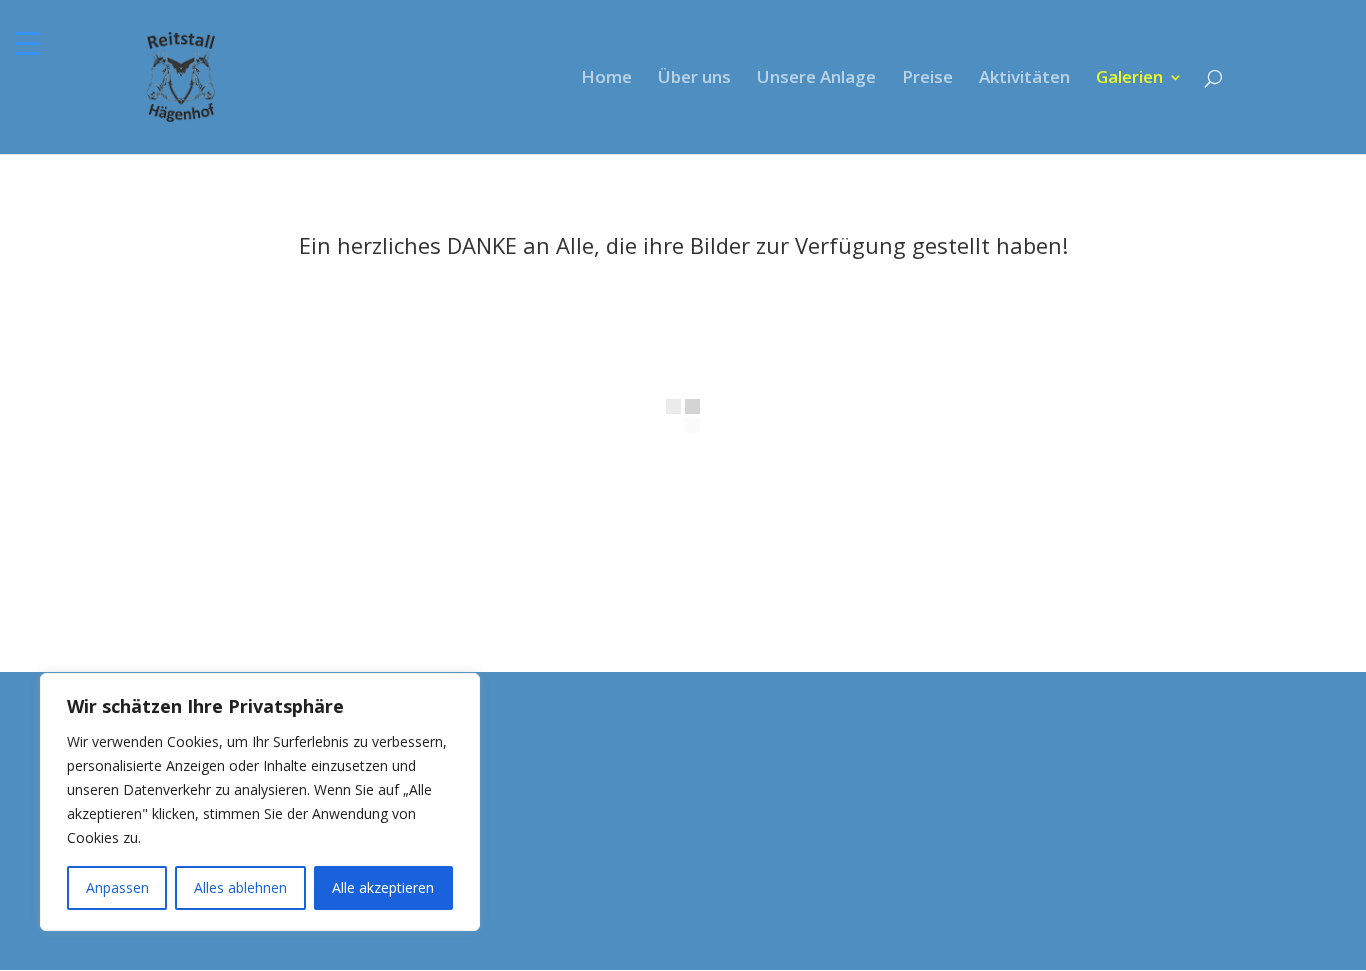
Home (606, 79)
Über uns (694, 79)
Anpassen (117, 887)
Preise (927, 79)
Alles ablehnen (240, 887)
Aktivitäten (1024, 79)
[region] (260, 802)
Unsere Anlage (816, 79)
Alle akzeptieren (383, 887)
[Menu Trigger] (27, 42)
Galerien (1129, 79)
